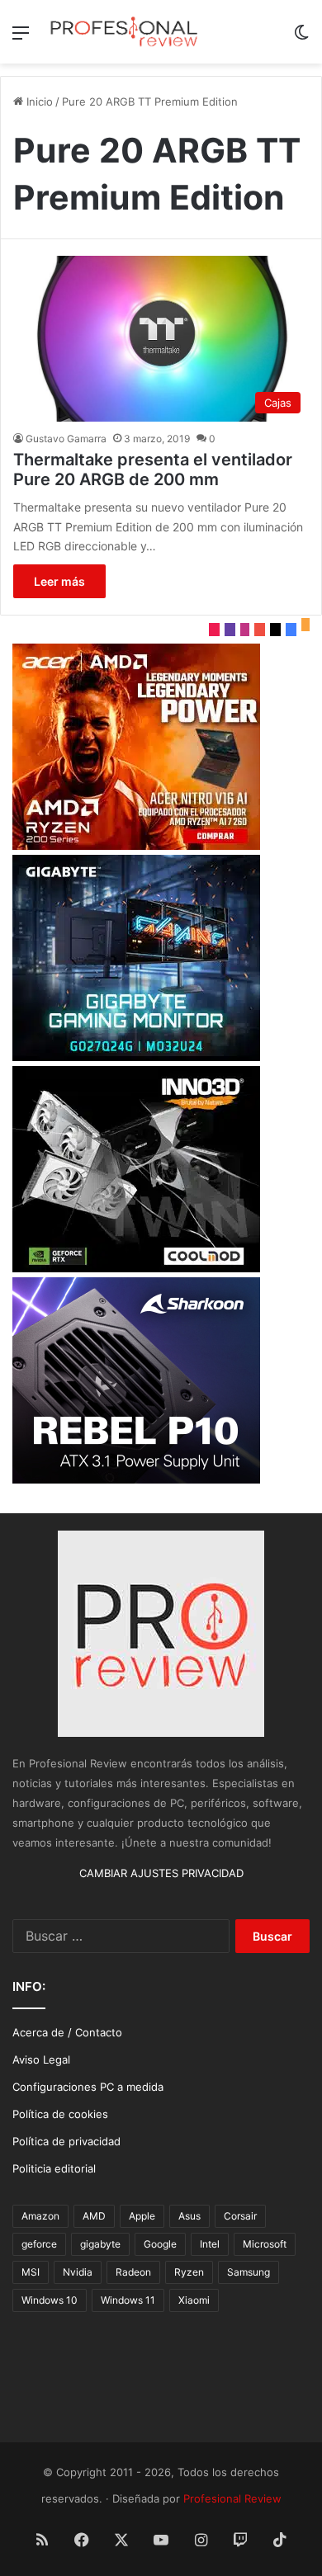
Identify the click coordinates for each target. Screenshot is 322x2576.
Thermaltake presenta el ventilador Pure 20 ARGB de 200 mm (153, 469)
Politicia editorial (54, 2168)
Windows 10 (50, 2300)
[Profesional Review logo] (124, 32)
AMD (94, 2216)
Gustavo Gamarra (66, 439)
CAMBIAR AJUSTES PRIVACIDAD (161, 1873)
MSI (31, 2272)
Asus (189, 2216)
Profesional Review (232, 2498)
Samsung (249, 2272)
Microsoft (265, 2244)
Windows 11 (128, 2300)
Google (160, 2244)
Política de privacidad (66, 2141)
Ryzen (189, 2272)
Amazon (40, 2216)
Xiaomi (194, 2300)
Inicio (38, 101)
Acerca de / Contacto (67, 2032)
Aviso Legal (41, 2059)
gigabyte (100, 2244)
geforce (39, 2244)
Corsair (240, 2216)
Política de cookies (60, 2114)
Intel (210, 2244)
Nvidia (78, 2272)
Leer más (59, 581)
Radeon (133, 2272)
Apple (142, 2216)
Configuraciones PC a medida (88, 2087)
